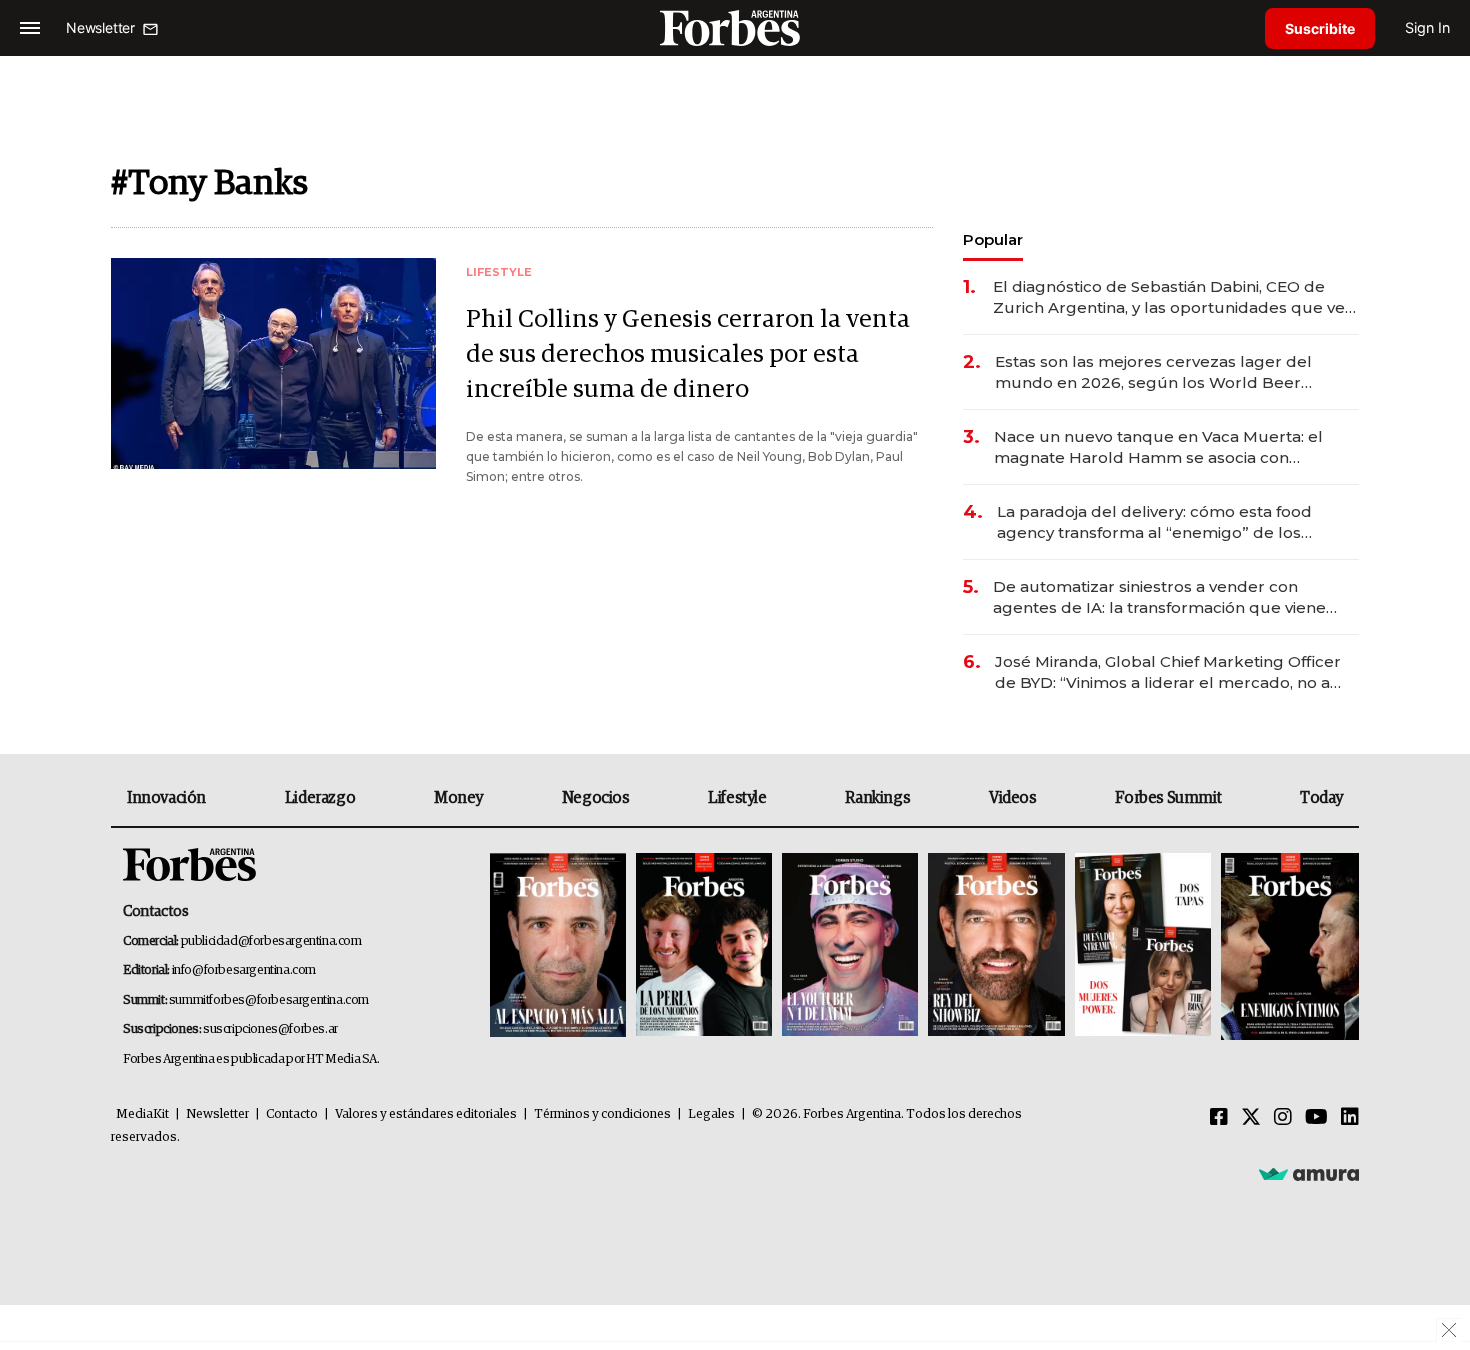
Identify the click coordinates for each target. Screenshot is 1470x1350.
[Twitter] (1251, 1118)
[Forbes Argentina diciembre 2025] (996, 946)
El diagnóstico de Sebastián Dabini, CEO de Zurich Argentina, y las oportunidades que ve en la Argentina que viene (1169, 297)
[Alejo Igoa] (850, 946)
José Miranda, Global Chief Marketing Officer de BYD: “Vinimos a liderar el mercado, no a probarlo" (1168, 672)
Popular (993, 239)
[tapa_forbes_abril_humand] (704, 946)
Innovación (166, 798)
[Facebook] (1219, 1118)
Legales (711, 1114)
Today (1321, 798)
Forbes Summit (1168, 798)
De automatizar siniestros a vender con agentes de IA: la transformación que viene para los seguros (1159, 597)
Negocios (596, 798)
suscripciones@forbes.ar (270, 1029)
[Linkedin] (1350, 1118)
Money (458, 798)
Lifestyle (737, 798)
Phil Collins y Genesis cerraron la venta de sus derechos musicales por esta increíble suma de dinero (688, 354)
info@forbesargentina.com (244, 970)
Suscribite (1320, 28)
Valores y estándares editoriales (426, 1114)
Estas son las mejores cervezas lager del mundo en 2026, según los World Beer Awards (1153, 372)
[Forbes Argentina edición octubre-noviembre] (1143, 946)
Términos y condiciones (602, 1114)
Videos (1013, 798)
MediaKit (142, 1114)
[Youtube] (1316, 1118)
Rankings (877, 798)
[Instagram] (1283, 1118)
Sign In (1427, 27)
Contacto (292, 1114)
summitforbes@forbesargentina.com (269, 1000)
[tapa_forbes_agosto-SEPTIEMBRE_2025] (1287, 946)
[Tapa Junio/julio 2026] (558, 946)
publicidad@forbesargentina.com (271, 941)
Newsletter (217, 1114)
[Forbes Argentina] (735, 27)
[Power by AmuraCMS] (1309, 1173)
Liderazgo (320, 798)
